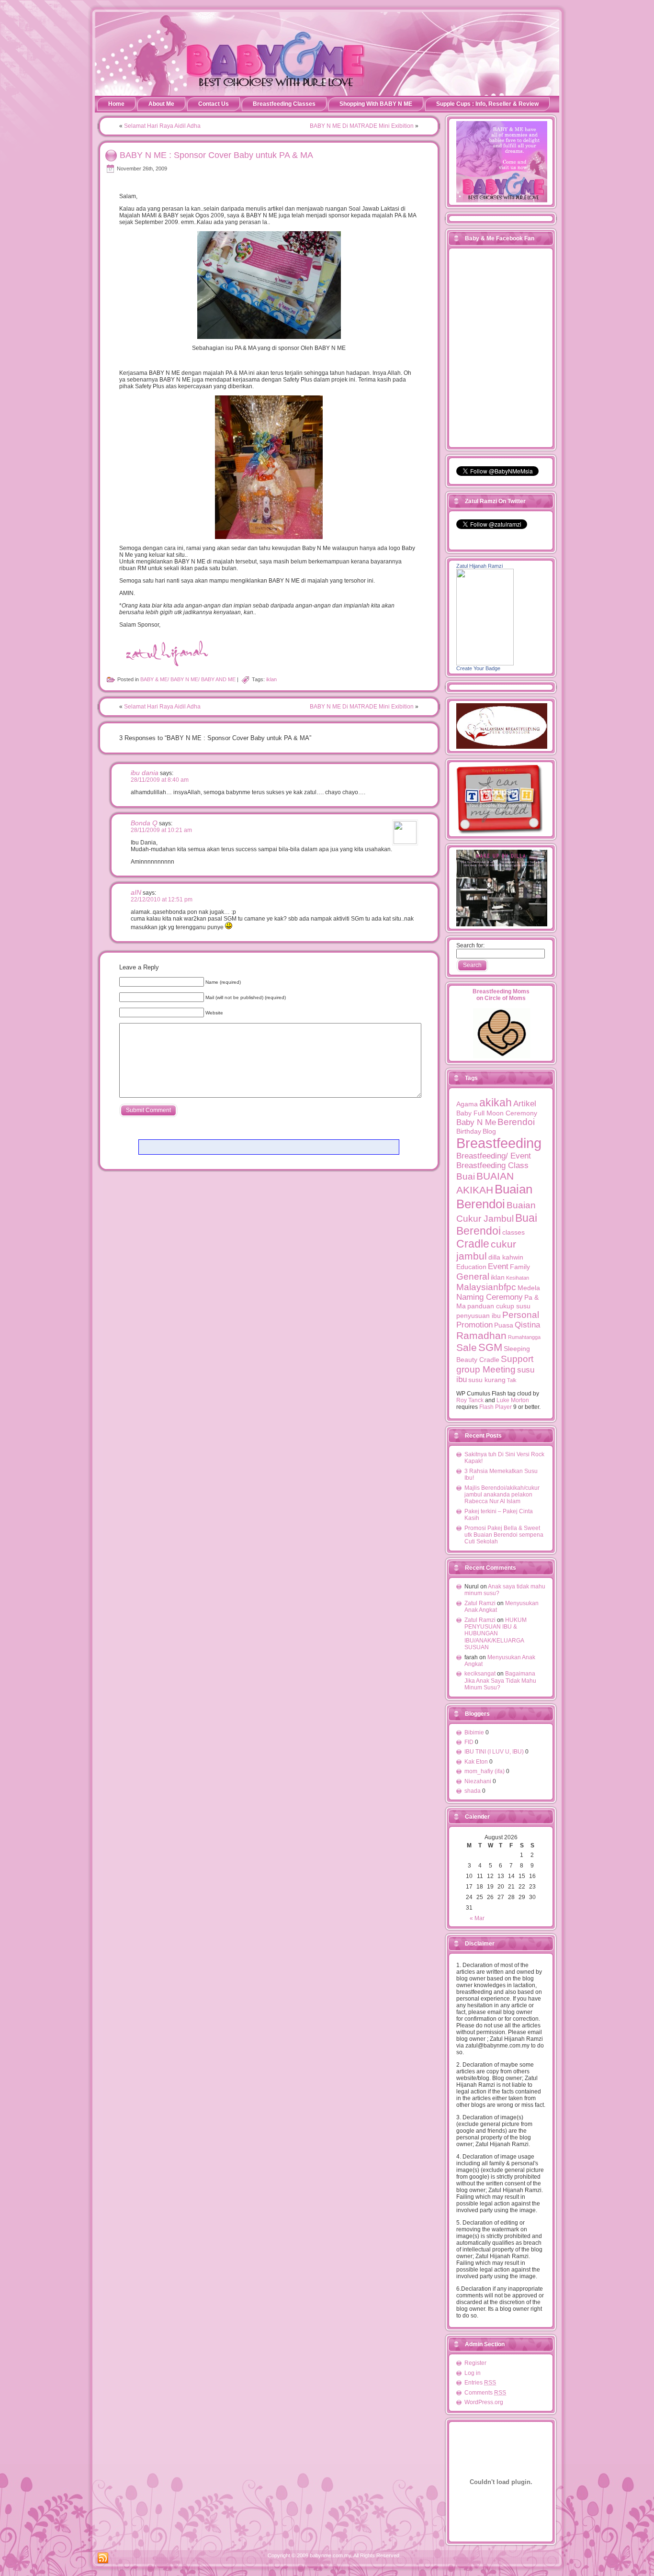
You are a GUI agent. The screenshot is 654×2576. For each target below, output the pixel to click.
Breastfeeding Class (492, 1165)
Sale (467, 1347)
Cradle (473, 1244)
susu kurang (487, 1380)
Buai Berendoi (497, 1224)
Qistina (527, 1325)
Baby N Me (476, 1122)
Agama (467, 1104)
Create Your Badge (478, 668)
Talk (512, 1380)
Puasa (504, 1325)
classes (513, 1232)
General (473, 1277)
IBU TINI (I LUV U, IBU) (494, 1752)
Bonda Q (144, 823)
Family (520, 1267)
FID (469, 1742)
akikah (496, 1102)
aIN (136, 892)
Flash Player (496, 1407)
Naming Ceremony (490, 1297)
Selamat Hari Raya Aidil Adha (162, 126)
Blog (489, 1131)
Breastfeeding (499, 1143)
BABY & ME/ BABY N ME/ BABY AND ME (188, 679)
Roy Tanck (470, 1400)
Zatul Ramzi (480, 1603)
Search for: (470, 945)
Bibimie (474, 1732)
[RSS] (103, 2558)
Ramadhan (481, 1335)
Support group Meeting (495, 1364)
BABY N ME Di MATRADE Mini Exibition (362, 126)
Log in (473, 2373)
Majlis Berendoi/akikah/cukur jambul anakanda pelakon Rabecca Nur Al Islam (502, 1495)
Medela (529, 1288)
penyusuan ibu (479, 1316)
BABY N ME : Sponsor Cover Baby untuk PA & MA (216, 155)
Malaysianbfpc (486, 1287)
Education (471, 1267)
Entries (480, 2383)
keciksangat (480, 1674)
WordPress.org (484, 2402)
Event (498, 1266)
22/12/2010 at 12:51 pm (162, 900)
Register (475, 2363)
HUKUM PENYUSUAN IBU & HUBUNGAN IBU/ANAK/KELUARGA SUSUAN (496, 1634)
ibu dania (145, 773)
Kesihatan (518, 1278)
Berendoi (516, 1122)
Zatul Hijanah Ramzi (479, 566)
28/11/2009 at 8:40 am (160, 780)
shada (473, 1791)
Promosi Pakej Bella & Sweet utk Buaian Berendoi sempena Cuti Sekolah (504, 1535)
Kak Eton (476, 1762)
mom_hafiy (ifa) (485, 1771)
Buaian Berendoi (494, 1197)
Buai (466, 1176)
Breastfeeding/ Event (494, 1156)
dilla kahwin (506, 1257)
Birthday (469, 1131)
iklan (271, 679)
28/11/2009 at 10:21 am (161, 830)
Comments (485, 2393)
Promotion (474, 1325)
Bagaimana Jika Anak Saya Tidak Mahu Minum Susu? (500, 1681)
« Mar (477, 1918)
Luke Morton (513, 1400)
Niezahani (478, 1781)
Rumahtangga (524, 1337)
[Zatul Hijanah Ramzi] (485, 664)
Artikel (525, 1104)
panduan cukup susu (499, 1306)
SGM (490, 1347)
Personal (521, 1315)
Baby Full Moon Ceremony (497, 1113)
